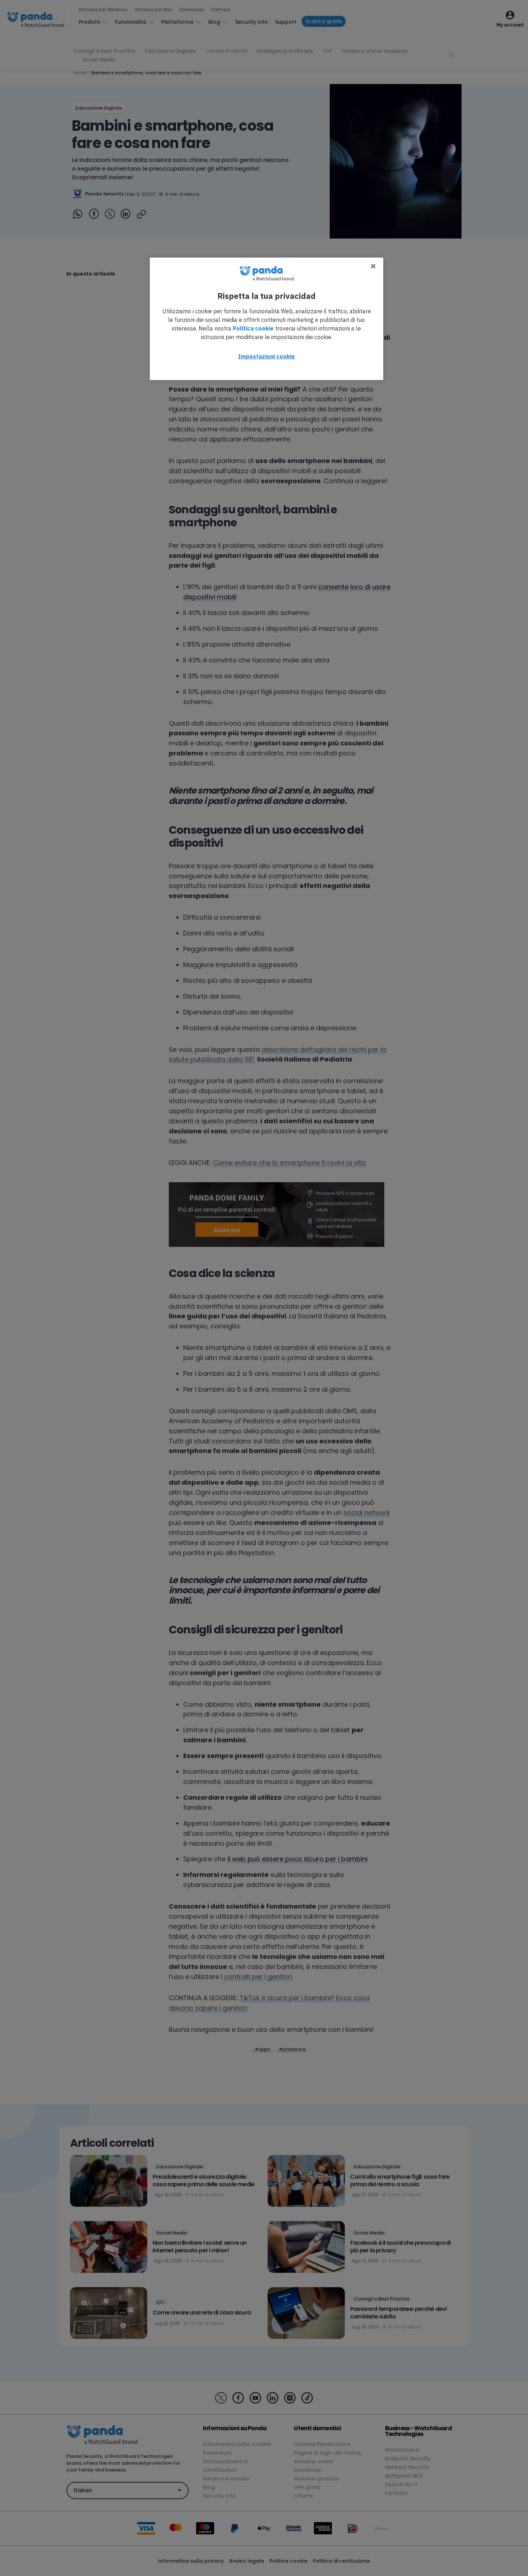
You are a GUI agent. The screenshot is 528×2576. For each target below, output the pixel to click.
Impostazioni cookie (267, 356)
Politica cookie (253, 328)
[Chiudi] (373, 266)
